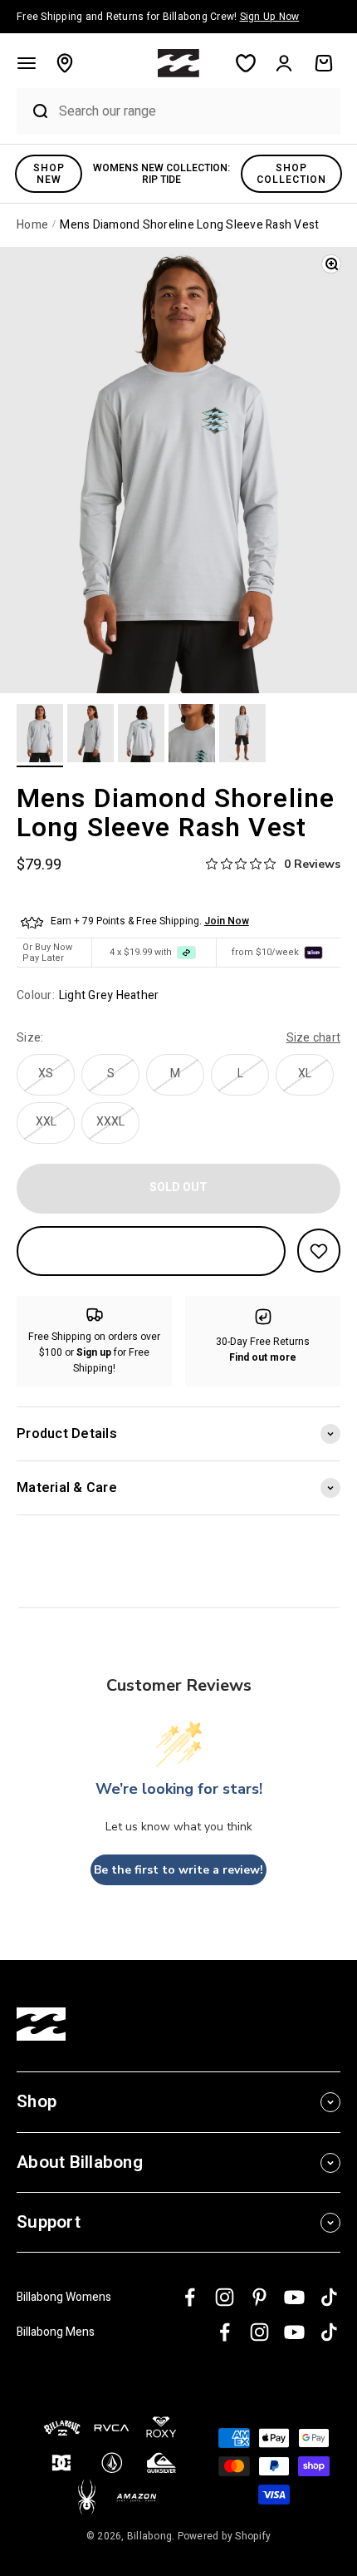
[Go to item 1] (40, 736)
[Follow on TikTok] (329, 2297)
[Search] (34, 111)
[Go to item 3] (141, 736)
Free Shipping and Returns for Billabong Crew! (158, 17)
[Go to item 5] (242, 736)
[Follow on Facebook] (190, 2297)
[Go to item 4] (192, 736)
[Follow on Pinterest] (259, 2297)
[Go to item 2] (90, 736)
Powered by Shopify (225, 2536)
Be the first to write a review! (178, 1870)
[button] (27, 63)
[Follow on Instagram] (225, 2297)
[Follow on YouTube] (294, 2297)
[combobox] (196, 111)
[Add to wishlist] (319, 1251)
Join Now (227, 921)
